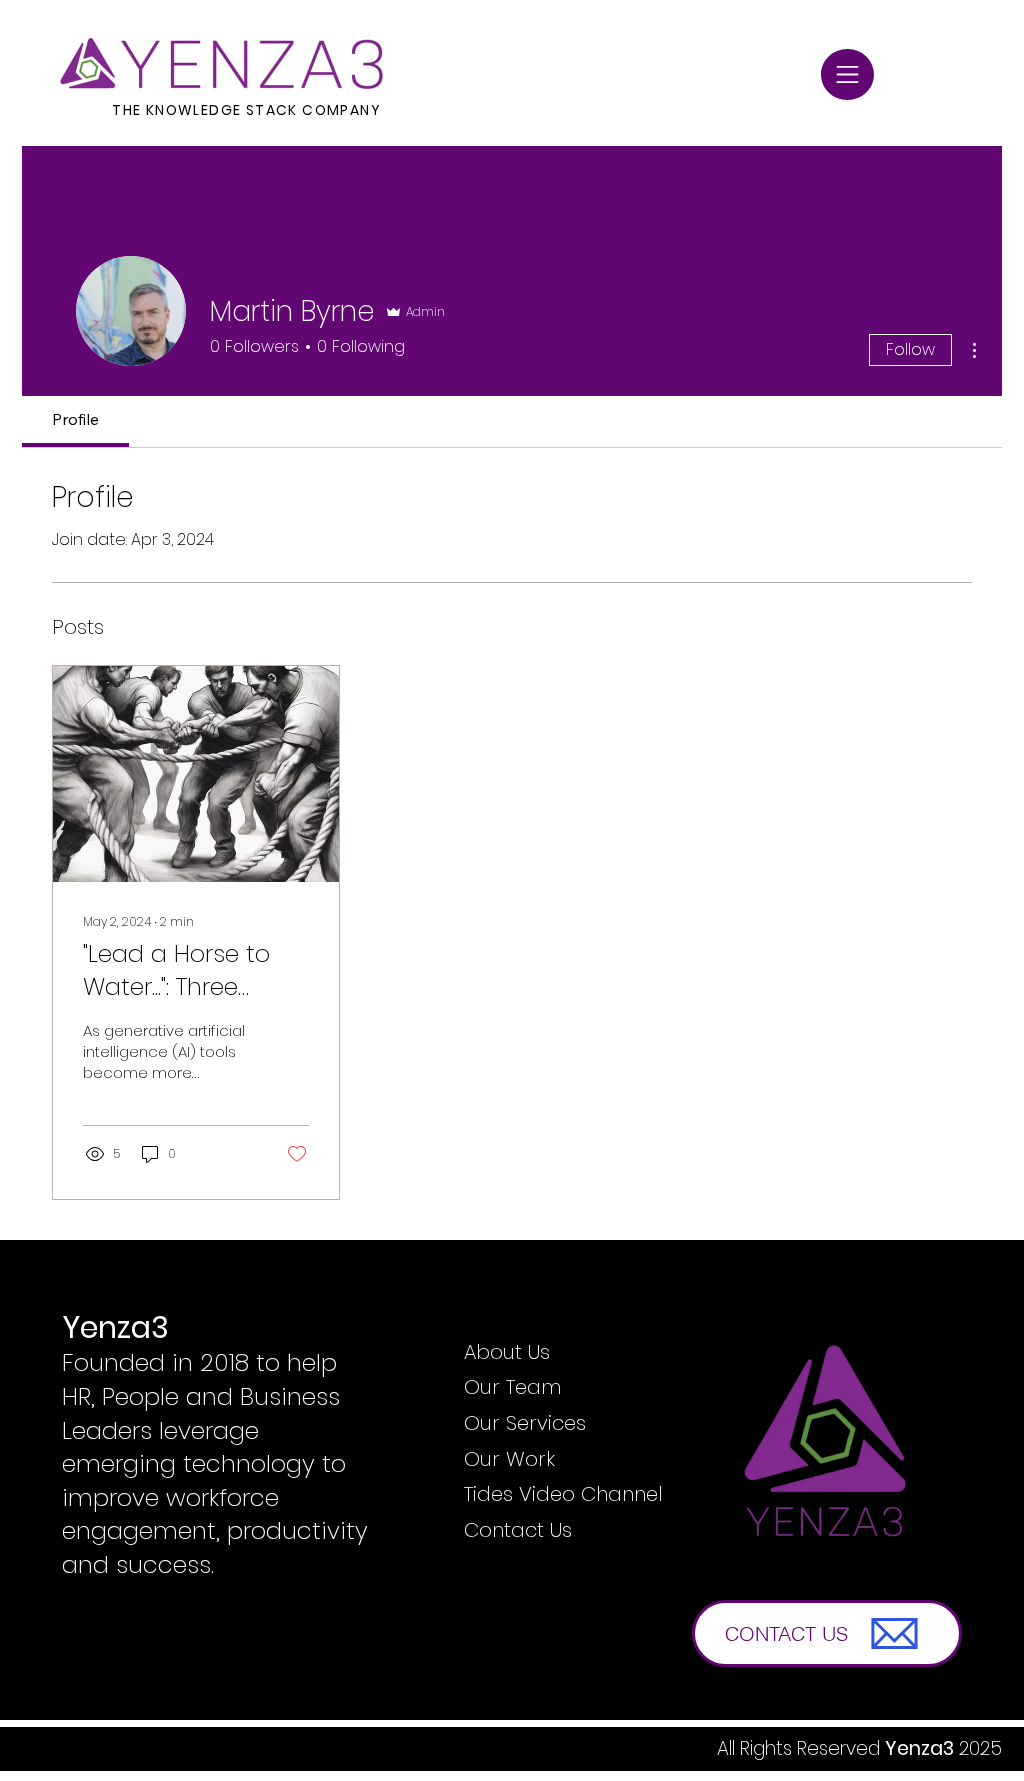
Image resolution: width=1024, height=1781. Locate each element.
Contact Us (518, 1530)
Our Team (512, 1387)
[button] (847, 74)
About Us (507, 1352)
